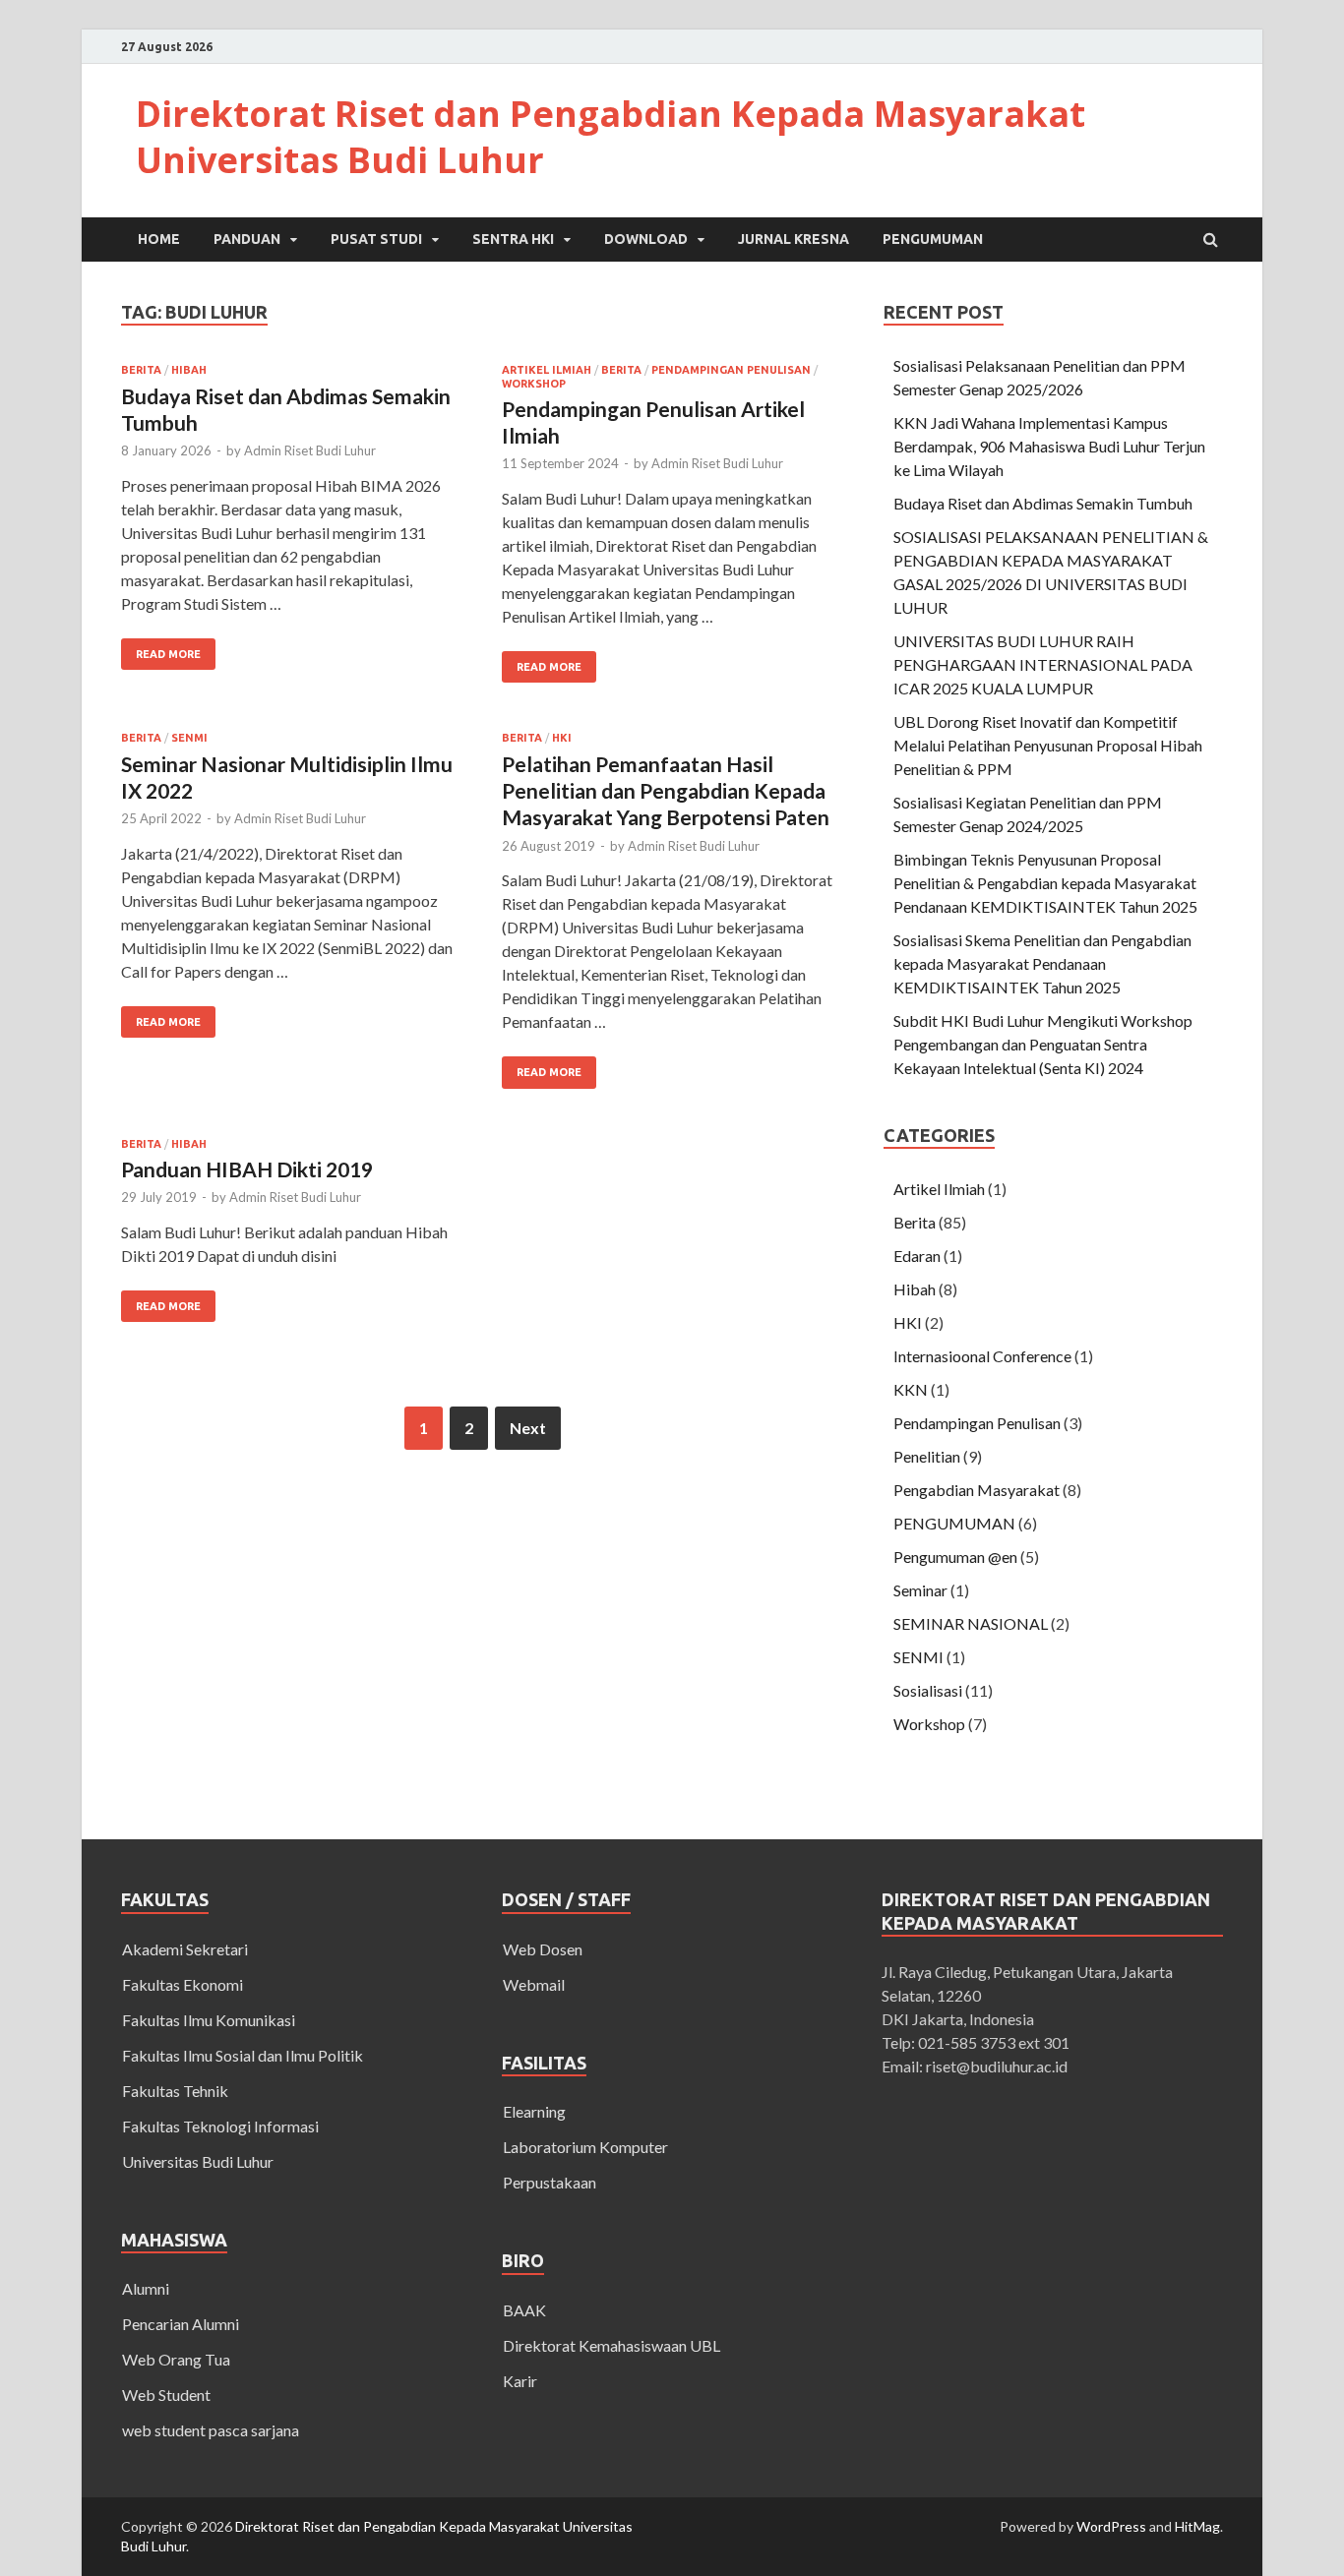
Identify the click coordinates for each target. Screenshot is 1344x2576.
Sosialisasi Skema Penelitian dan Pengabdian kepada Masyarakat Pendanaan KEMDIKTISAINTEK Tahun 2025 (1042, 963)
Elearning (534, 2111)
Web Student (166, 2395)
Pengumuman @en (955, 1557)
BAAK (524, 2310)
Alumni (146, 2288)
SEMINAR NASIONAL (971, 1623)
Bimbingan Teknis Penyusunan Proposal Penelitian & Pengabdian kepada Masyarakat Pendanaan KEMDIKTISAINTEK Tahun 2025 (1045, 883)
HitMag (1197, 2526)
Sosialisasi (928, 1690)
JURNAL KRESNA (794, 239)
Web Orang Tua (176, 2359)
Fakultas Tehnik (175, 2091)
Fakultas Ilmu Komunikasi (209, 2020)
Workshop (534, 384)
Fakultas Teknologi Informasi (220, 2126)
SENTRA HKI (513, 239)
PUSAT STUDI (376, 239)
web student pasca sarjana (211, 2430)
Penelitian (927, 1456)
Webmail (534, 1984)
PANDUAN (247, 239)
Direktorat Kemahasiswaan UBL (611, 2345)
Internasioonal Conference (982, 1356)
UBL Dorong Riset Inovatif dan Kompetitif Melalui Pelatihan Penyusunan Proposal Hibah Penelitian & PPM (1048, 745)
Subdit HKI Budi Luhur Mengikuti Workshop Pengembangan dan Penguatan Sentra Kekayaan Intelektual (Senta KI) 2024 (1043, 1044)
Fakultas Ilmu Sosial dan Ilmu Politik (243, 2055)
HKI (562, 738)
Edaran (917, 1256)
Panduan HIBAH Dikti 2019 (247, 1169)
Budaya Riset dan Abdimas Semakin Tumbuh (1043, 503)
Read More (168, 654)
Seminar (920, 1590)
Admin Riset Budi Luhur (310, 450)
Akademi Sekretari (185, 1949)
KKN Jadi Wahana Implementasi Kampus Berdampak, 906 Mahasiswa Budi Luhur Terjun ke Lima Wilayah (1049, 446)
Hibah (189, 370)
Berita (141, 370)
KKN (911, 1389)
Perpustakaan (550, 2182)
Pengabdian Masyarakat (977, 1490)
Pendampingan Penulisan (731, 370)
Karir (520, 2381)
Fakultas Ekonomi (183, 1984)
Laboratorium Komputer (585, 2147)
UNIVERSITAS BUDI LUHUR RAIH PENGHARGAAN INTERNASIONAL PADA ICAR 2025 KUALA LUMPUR (1043, 664)
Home (159, 239)
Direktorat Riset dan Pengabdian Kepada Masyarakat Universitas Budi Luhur (611, 137)
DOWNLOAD (646, 239)
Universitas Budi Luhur (198, 2161)
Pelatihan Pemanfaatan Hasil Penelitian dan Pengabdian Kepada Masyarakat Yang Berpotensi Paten (666, 791)
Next (528, 1428)
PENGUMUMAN (933, 239)
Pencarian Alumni (181, 2324)
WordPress (1111, 2526)
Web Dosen (543, 1949)
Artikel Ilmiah (547, 370)
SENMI (189, 738)
